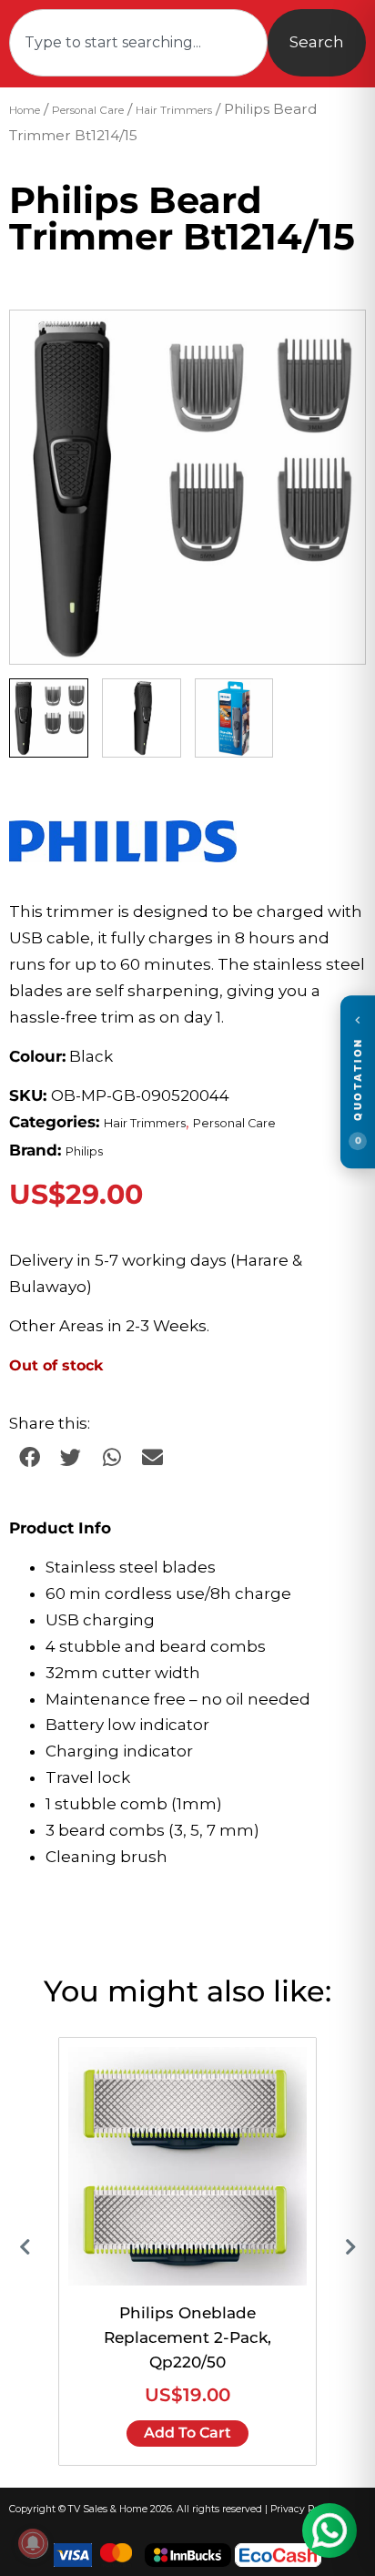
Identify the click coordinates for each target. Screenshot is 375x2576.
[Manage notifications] (33, 2543)
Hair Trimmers (174, 110)
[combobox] (138, 43)
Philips (84, 1151)
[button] (334, 341)
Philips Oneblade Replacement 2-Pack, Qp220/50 (187, 2337)
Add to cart (187, 2433)
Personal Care (88, 110)
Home (25, 110)
